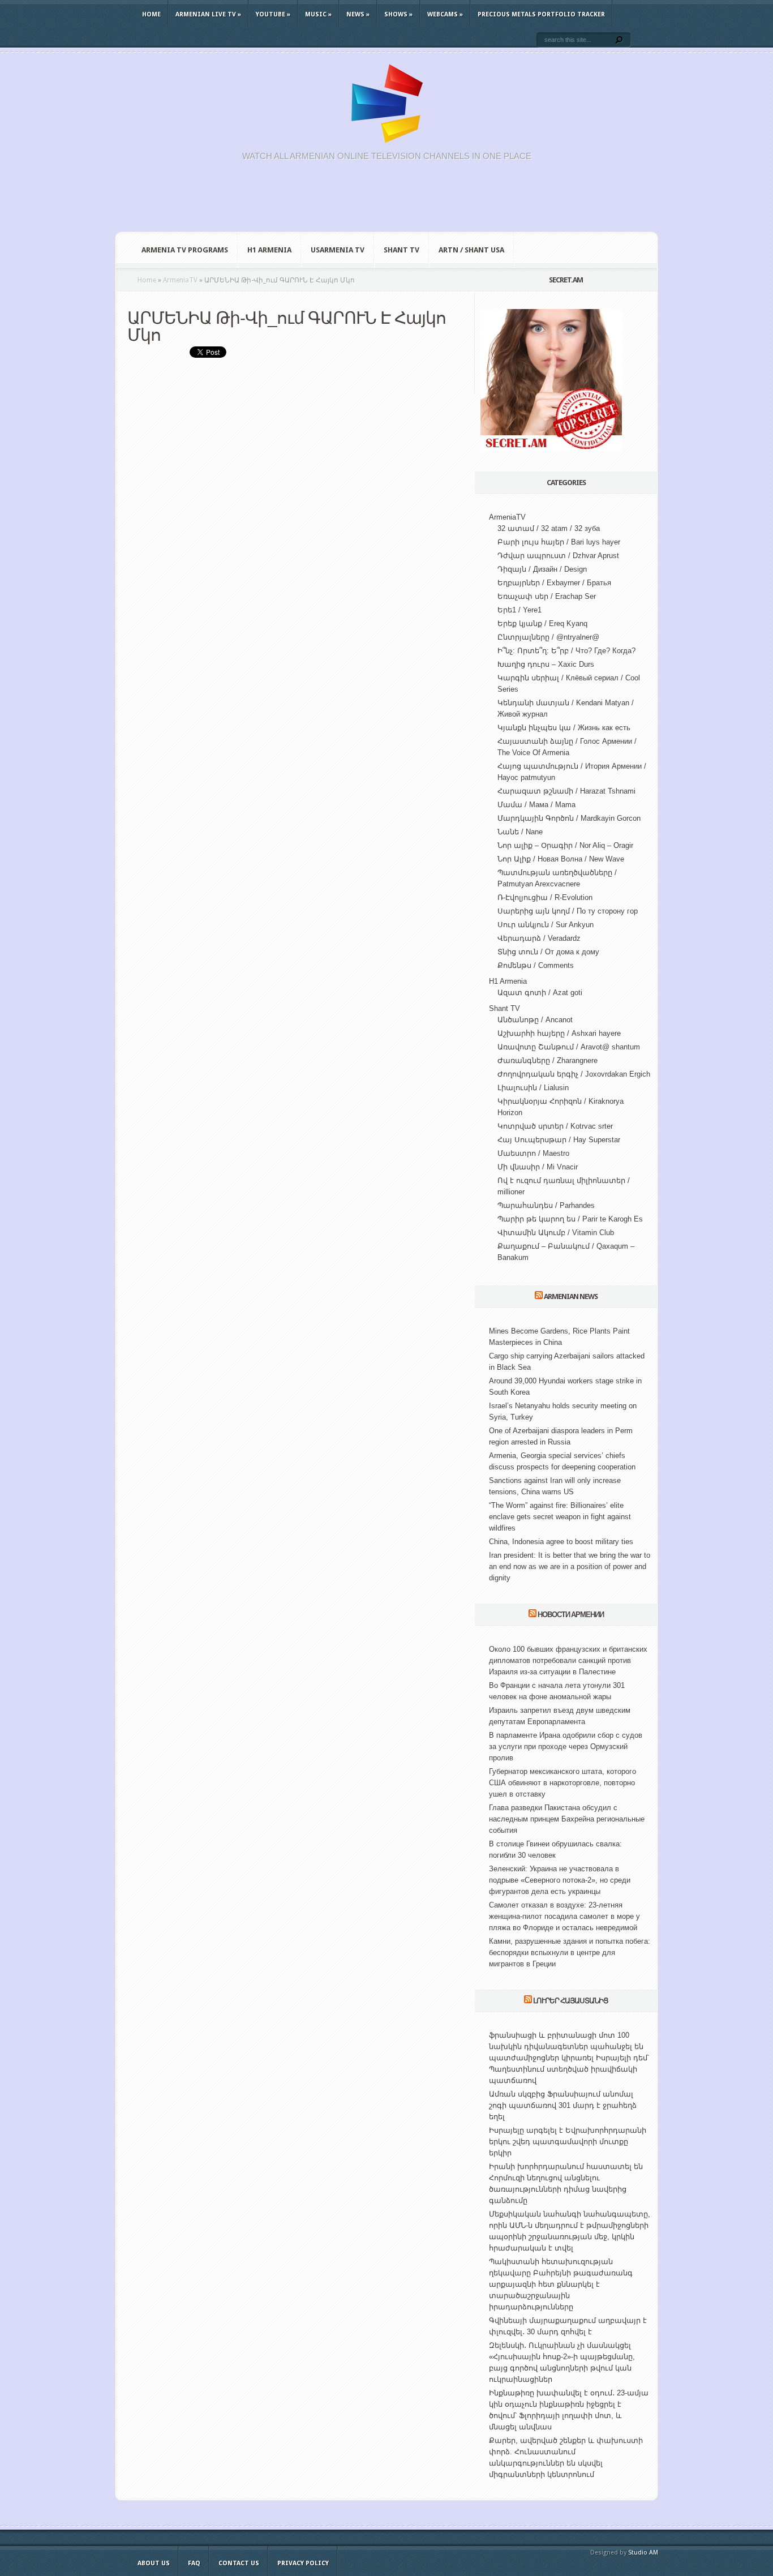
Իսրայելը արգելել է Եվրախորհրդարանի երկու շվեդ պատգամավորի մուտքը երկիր (568, 2142)
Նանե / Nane (520, 832)
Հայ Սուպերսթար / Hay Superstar (559, 1140)
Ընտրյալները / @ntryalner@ (548, 637)
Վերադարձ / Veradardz (539, 938)
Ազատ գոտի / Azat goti (540, 993)
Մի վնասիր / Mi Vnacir (538, 1167)
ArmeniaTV (507, 517)
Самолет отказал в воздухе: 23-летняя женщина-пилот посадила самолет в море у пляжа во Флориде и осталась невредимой (564, 1916)
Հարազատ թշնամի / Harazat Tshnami (566, 791)
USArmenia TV (338, 250)
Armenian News (571, 1296)
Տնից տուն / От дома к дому (548, 952)
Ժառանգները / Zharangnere (547, 1060)
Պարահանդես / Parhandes (546, 1205)
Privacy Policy (303, 2563)
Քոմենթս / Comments (536, 965)
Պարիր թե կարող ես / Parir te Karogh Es (570, 1219)
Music (318, 14)
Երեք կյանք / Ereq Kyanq (542, 623)
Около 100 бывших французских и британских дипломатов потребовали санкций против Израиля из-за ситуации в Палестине (568, 1660)
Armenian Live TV (208, 14)
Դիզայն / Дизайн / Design (542, 569)
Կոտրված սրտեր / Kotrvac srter (555, 1126)
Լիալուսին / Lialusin (533, 1088)
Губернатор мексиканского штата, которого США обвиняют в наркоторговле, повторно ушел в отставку (562, 1783)
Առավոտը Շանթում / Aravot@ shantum (569, 1047)
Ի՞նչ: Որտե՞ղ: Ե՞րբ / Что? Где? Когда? (566, 651)
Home (151, 14)
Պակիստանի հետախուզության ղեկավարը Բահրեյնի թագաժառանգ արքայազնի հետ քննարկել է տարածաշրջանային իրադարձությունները (561, 2284)
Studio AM (643, 2553)
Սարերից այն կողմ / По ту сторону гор (568, 911)
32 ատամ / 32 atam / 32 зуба (549, 528)
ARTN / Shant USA (471, 250)
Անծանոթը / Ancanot (535, 1020)
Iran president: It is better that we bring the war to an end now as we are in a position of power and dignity (570, 1566)
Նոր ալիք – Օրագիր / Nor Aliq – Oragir (565, 845)
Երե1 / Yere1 (519, 610)
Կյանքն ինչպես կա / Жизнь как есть (564, 728)
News (358, 14)
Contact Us (239, 2563)
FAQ (194, 2563)
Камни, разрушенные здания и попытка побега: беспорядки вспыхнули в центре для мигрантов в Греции (570, 1953)
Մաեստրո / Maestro (533, 1153)
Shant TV (401, 250)
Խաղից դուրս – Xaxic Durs (546, 664)
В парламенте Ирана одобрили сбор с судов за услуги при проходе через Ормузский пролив (566, 1746)
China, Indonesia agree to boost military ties (561, 1542)
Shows (398, 14)
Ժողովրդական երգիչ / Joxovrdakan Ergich (574, 1074)
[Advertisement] (386, 203)
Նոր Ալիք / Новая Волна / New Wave (561, 859)
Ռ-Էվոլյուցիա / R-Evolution (545, 897)
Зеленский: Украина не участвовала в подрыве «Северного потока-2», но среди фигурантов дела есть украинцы (560, 1880)
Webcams (445, 14)
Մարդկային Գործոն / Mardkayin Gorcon (569, 818)
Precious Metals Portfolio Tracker (541, 14)
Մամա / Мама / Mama (536, 805)
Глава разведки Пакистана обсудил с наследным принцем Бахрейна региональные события (567, 1819)
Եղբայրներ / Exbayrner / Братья (554, 583)
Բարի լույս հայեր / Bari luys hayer (559, 542)
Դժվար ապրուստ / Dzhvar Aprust (558, 556)
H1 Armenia (269, 250)
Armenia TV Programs (185, 250)
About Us (154, 2563)
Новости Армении (571, 1615)
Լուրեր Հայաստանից (571, 2001)
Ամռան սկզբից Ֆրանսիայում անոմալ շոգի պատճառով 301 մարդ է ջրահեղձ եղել (563, 2105)
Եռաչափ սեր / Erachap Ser (547, 596)
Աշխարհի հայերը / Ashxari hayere (559, 1033)
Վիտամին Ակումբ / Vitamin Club (556, 1233)
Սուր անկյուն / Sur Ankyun (546, 925)
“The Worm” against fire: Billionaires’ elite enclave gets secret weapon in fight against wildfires (560, 1517)
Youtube (273, 14)
